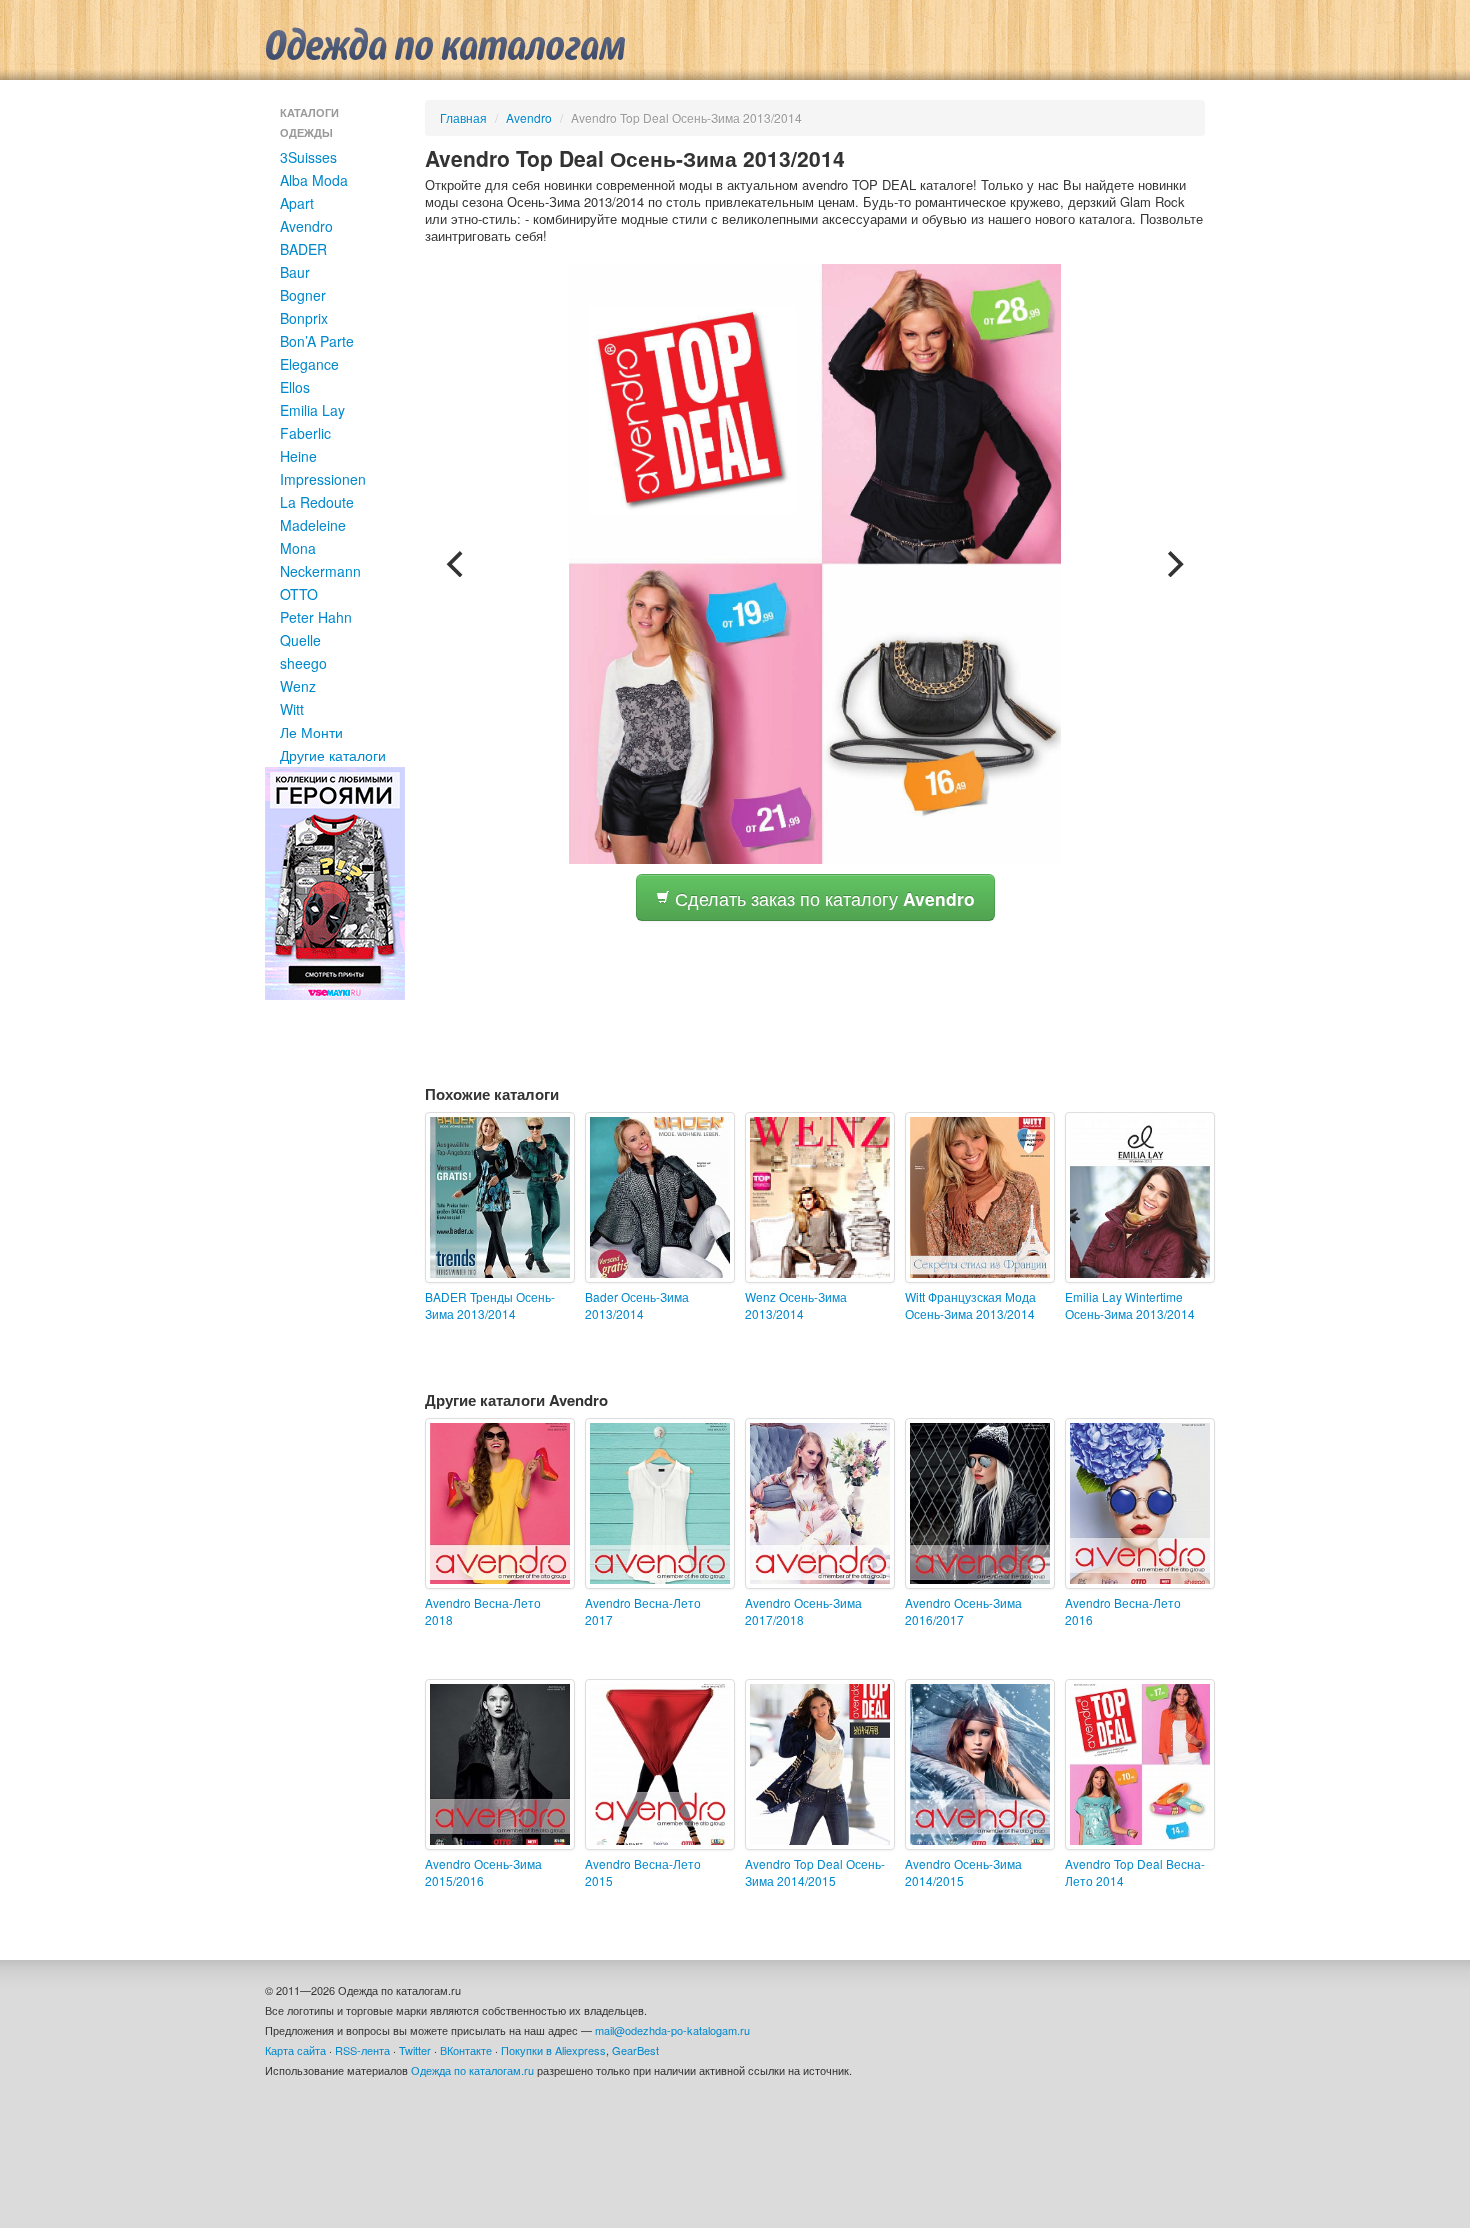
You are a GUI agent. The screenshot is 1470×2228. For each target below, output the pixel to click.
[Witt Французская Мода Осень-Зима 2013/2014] (975, 1197)
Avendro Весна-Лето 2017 (643, 1611)
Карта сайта (295, 2050)
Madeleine (313, 525)
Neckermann (320, 571)
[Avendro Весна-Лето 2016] (1135, 1503)
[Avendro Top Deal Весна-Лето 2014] (1135, 1764)
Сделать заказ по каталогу (822, 898)
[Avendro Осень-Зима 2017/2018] (815, 1503)
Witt (292, 709)
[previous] (457, 564)
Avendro (306, 226)
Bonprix (304, 318)
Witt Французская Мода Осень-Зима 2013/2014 (970, 1305)
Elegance (309, 364)
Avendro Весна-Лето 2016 (1123, 1611)
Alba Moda (314, 180)
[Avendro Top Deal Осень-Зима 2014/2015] (815, 1764)
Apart (297, 203)
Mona (298, 548)
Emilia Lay (312, 410)
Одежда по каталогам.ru (472, 2070)
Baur (295, 272)
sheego (303, 663)
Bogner (303, 295)
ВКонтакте (466, 2050)
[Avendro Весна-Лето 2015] (655, 1764)
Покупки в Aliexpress (553, 2050)
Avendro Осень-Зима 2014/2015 (963, 1872)
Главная (463, 117)
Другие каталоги (333, 755)
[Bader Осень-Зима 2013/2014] (655, 1197)
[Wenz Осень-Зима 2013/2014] (815, 1197)
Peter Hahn (316, 617)
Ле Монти (311, 732)
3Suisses (308, 157)
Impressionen (323, 479)
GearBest (635, 2050)
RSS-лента (362, 2050)
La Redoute (317, 502)
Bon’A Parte (317, 341)
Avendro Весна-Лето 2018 (483, 1611)
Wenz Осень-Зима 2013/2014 (796, 1305)
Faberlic (305, 433)
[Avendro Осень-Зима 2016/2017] (975, 1503)
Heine (298, 456)
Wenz (298, 686)
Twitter (415, 2050)
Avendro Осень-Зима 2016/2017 (963, 1611)
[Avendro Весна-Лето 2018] (495, 1503)
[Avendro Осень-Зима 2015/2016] (495, 1764)
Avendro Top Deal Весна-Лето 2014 (1135, 1872)
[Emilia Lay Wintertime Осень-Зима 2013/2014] (1135, 1197)
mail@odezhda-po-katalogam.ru (672, 2030)
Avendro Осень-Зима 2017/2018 (803, 1611)
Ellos (295, 387)
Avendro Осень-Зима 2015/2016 (483, 1872)
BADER (303, 249)
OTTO (299, 594)
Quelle (300, 640)
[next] (1173, 564)
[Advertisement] (789, 976)
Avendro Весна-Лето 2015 (643, 1872)
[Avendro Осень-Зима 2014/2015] (975, 1764)
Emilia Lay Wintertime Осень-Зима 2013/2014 (1130, 1305)
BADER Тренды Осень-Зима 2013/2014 (490, 1305)
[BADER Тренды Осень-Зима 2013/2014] (495, 1197)
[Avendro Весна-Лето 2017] (655, 1503)
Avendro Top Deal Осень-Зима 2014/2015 (815, 1872)
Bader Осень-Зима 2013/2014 (637, 1305)
